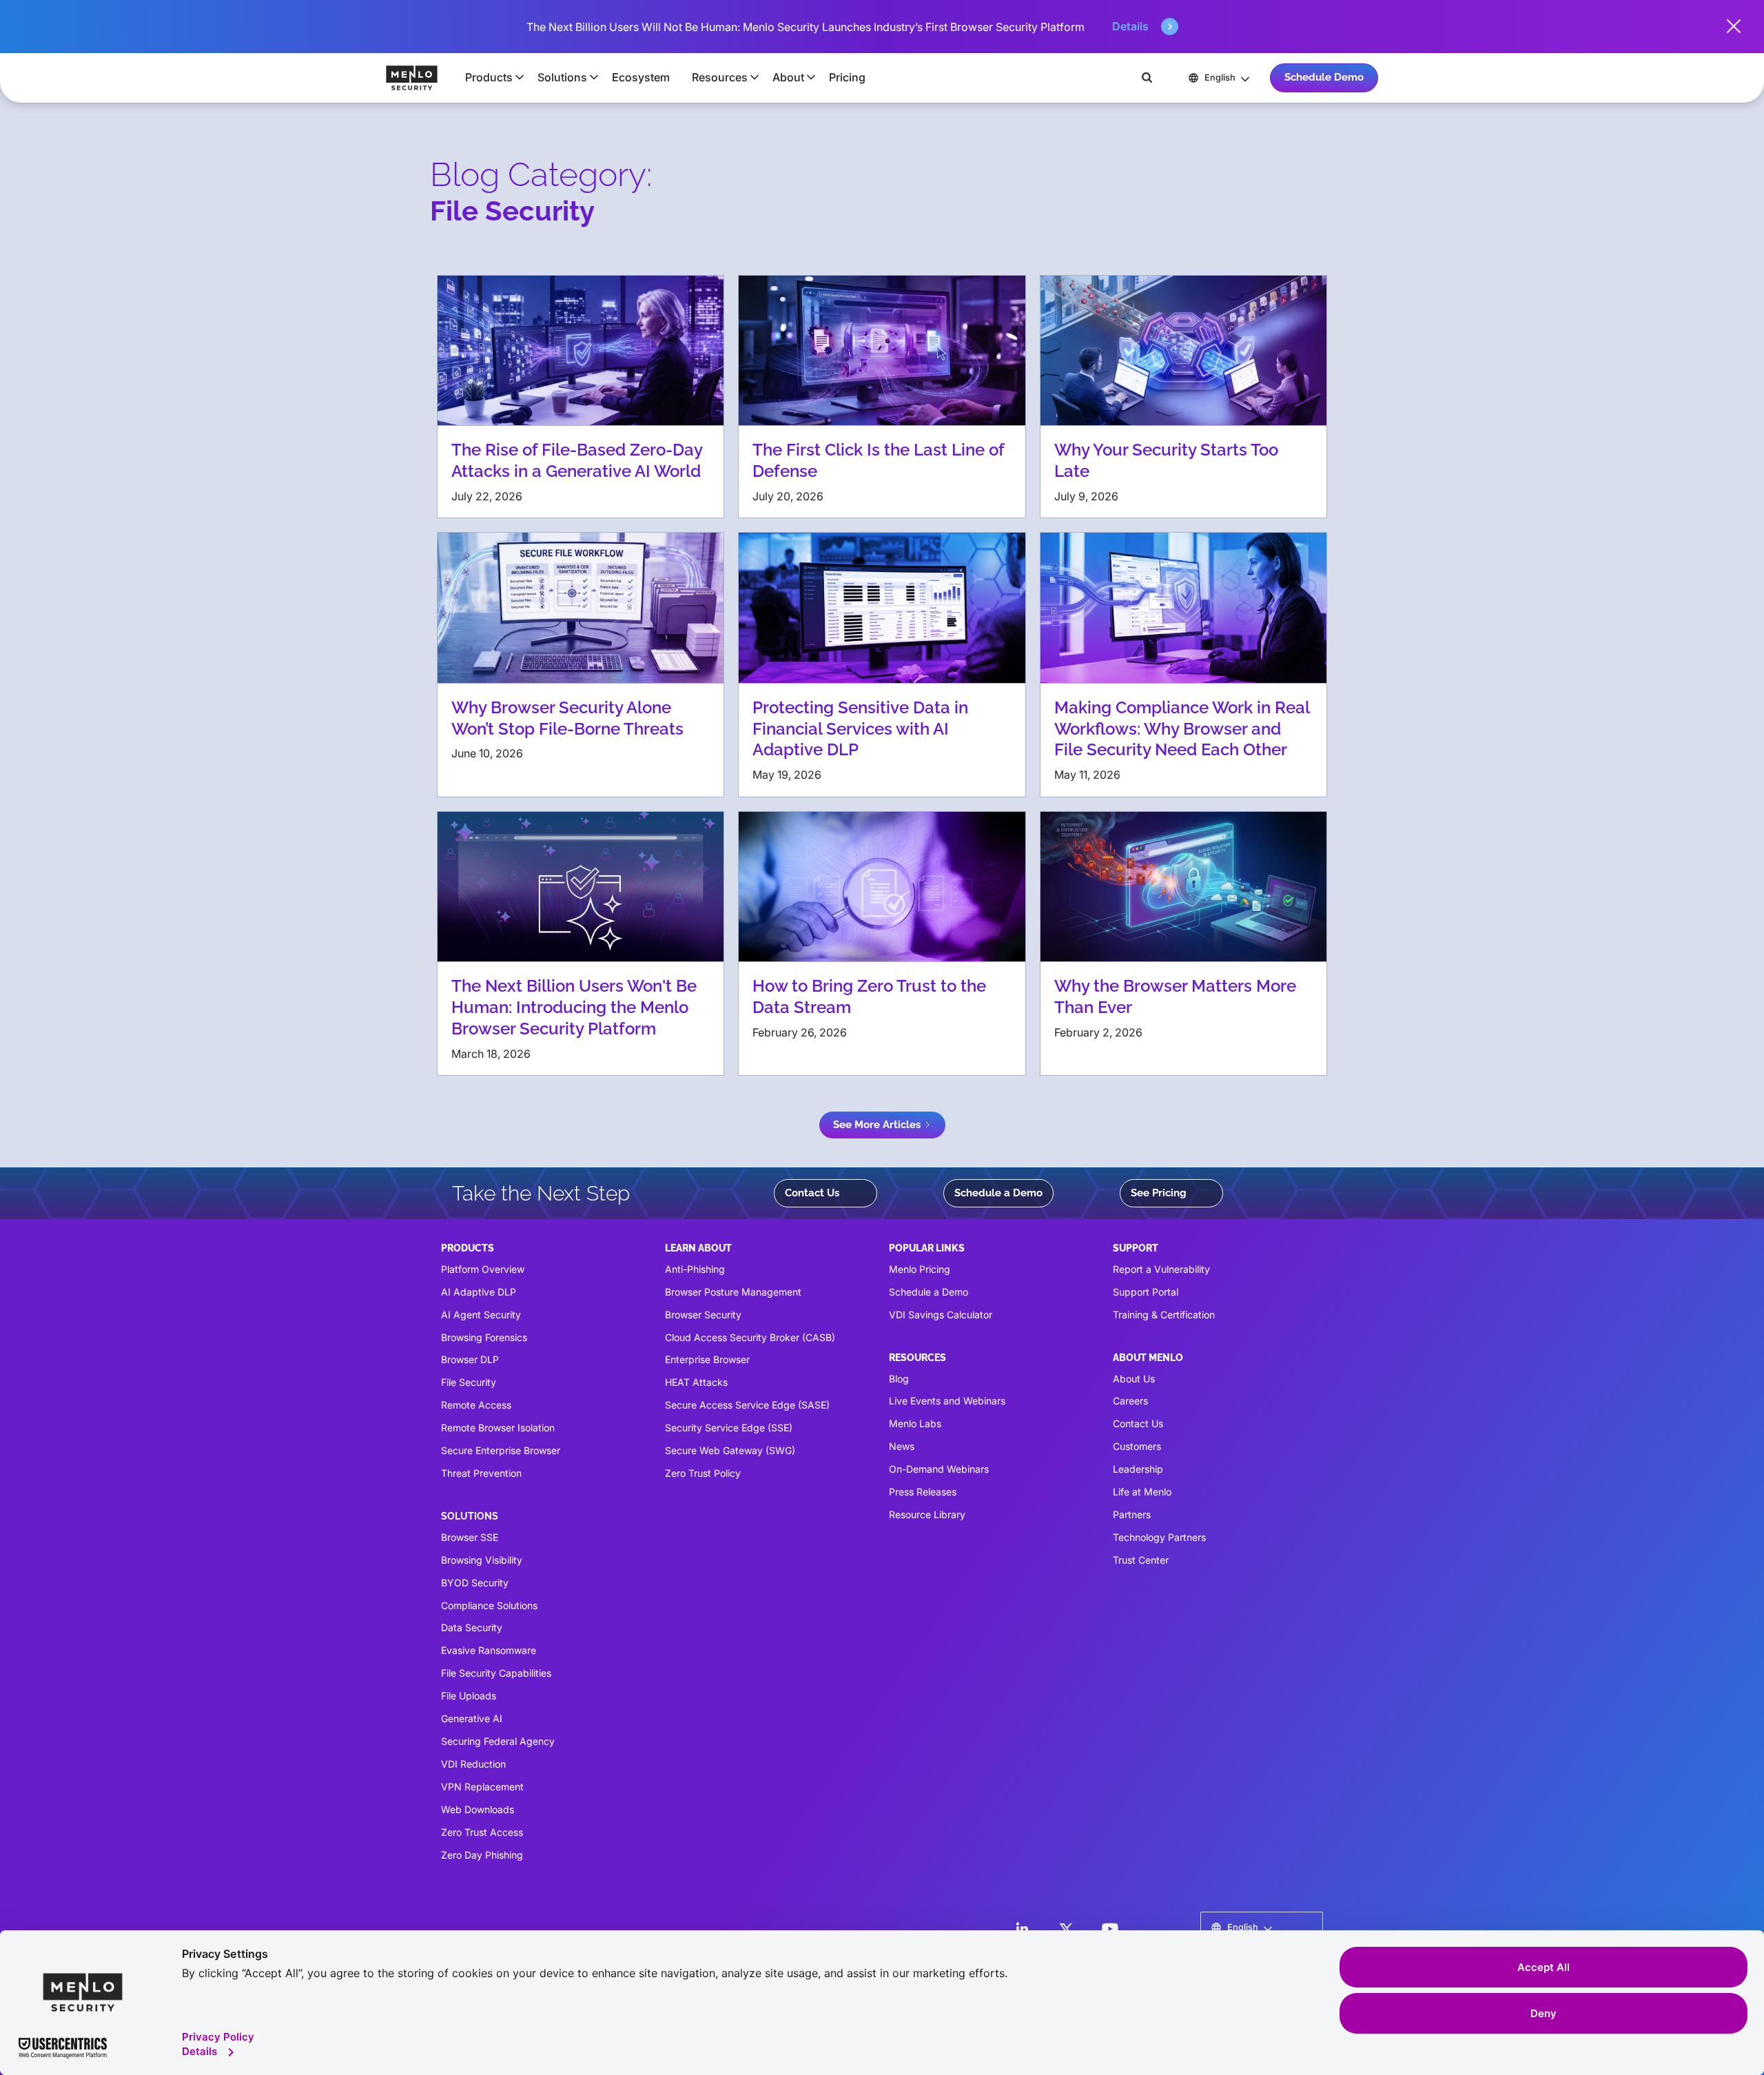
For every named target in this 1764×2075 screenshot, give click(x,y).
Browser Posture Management (733, 1292)
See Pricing (1159, 1193)
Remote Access (476, 1405)
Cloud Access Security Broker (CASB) (750, 1337)
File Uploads (469, 1696)
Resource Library (927, 1514)
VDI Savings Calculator (941, 1315)
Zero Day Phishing (482, 1855)
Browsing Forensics (484, 1337)
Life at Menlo (1142, 1492)
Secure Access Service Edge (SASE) (747, 1405)
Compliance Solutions (489, 1605)
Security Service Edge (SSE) (729, 1428)
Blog (899, 1379)
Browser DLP (470, 1359)
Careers (1130, 1401)
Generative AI (472, 1718)
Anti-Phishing (695, 1269)
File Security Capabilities (496, 1673)
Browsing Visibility (482, 1560)
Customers (1137, 1446)
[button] (490, 77)
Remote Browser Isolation (498, 1428)
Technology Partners (1159, 1537)
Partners (1132, 1514)
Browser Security (703, 1315)
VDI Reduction (473, 1764)
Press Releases (923, 1492)
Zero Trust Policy (703, 1473)
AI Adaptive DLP (479, 1292)
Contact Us (812, 1193)
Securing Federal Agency (498, 1741)
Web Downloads (478, 1809)
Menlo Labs (915, 1423)
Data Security (472, 1627)
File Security (469, 1382)
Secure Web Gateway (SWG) (730, 1450)
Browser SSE (470, 1537)
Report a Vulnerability (1161, 1269)
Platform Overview (483, 1269)
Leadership (1138, 1469)
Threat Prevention (481, 1473)
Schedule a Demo (998, 1193)
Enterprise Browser (707, 1359)
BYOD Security (475, 1583)
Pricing (847, 77)
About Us (1134, 1379)
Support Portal (1146, 1292)
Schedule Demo (1324, 77)
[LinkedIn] (1022, 1929)
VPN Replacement (482, 1787)
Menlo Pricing (920, 1269)
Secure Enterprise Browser (501, 1450)
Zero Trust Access (482, 1832)
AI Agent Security (481, 1315)
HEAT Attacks (696, 1382)
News (902, 1446)
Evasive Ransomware (489, 1650)
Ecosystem (641, 77)
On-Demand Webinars (939, 1469)
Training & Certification (1164, 1315)
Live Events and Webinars (947, 1401)
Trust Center (1141, 1560)
